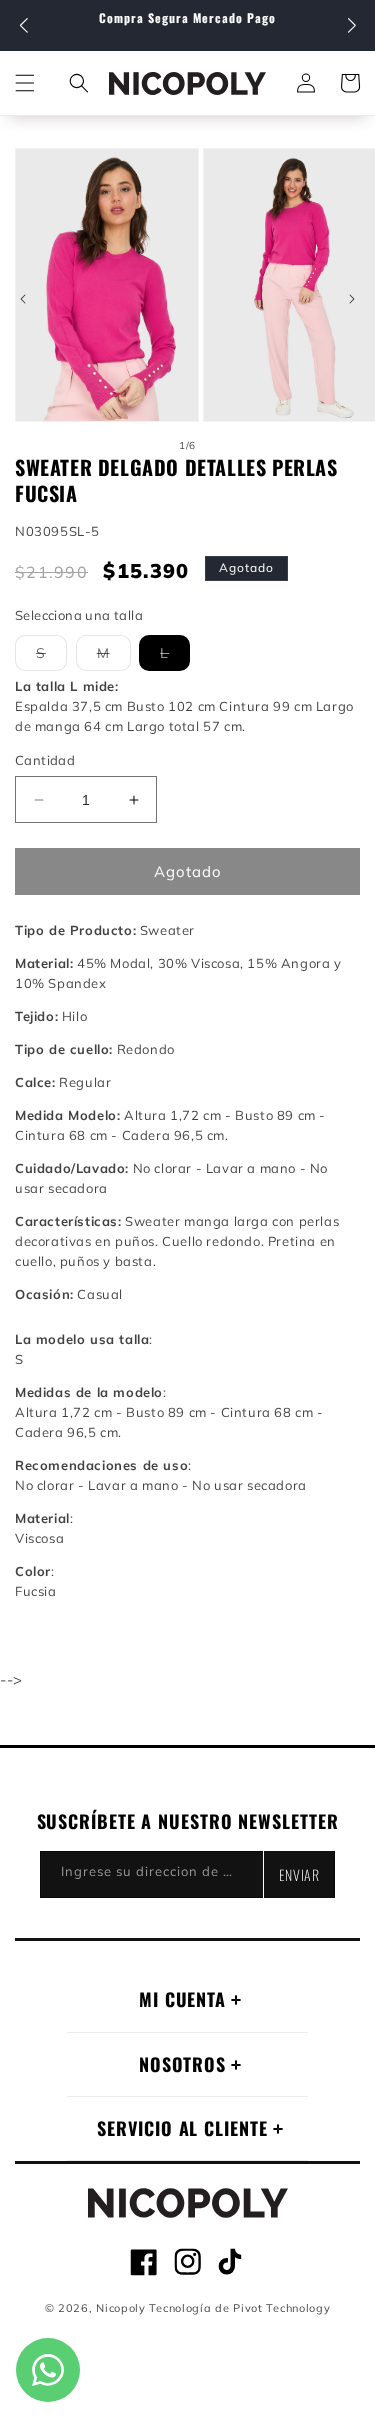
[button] (351, 26)
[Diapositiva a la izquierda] (23, 299)
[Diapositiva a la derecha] (352, 299)
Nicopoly (121, 2308)
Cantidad (45, 760)
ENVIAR (299, 1874)
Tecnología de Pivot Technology (239, 2308)
